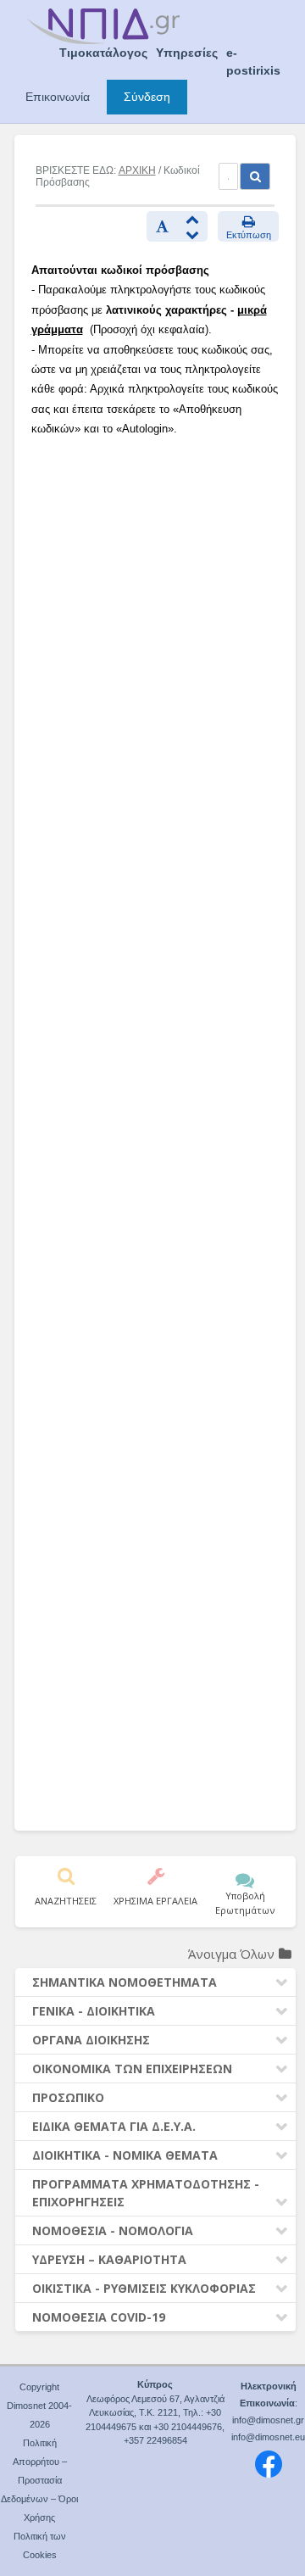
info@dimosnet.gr (268, 2420)
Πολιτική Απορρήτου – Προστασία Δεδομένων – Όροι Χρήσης (39, 2480)
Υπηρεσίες (187, 53)
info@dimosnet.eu (268, 2437)
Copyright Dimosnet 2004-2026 (39, 2406)
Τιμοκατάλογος (103, 53)
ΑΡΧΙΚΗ (137, 170)
